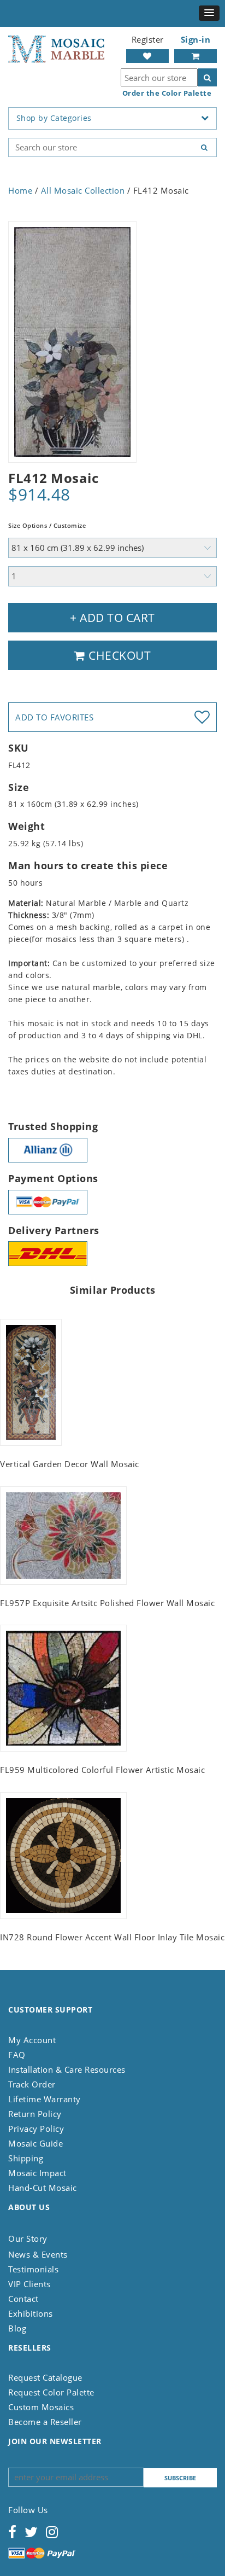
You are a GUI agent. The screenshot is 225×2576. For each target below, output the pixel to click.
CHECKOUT (119, 655)
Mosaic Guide (35, 2143)
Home (20, 190)
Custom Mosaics (41, 2407)
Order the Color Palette (167, 93)
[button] (209, 13)
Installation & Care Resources (67, 2069)
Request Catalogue (45, 2377)
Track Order (32, 2084)
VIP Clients (29, 2284)
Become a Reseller (45, 2422)
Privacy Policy (36, 2129)
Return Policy (35, 2114)
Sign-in (196, 39)
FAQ (17, 2055)
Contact (23, 2299)
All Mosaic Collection (83, 190)
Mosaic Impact (37, 2173)
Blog (17, 2328)
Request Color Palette (51, 2392)
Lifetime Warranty (45, 2099)
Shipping (26, 2158)
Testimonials (33, 2269)
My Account (32, 2040)
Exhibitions (31, 2313)
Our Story (28, 2238)
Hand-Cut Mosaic (43, 2188)
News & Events (38, 2254)
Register (148, 39)
